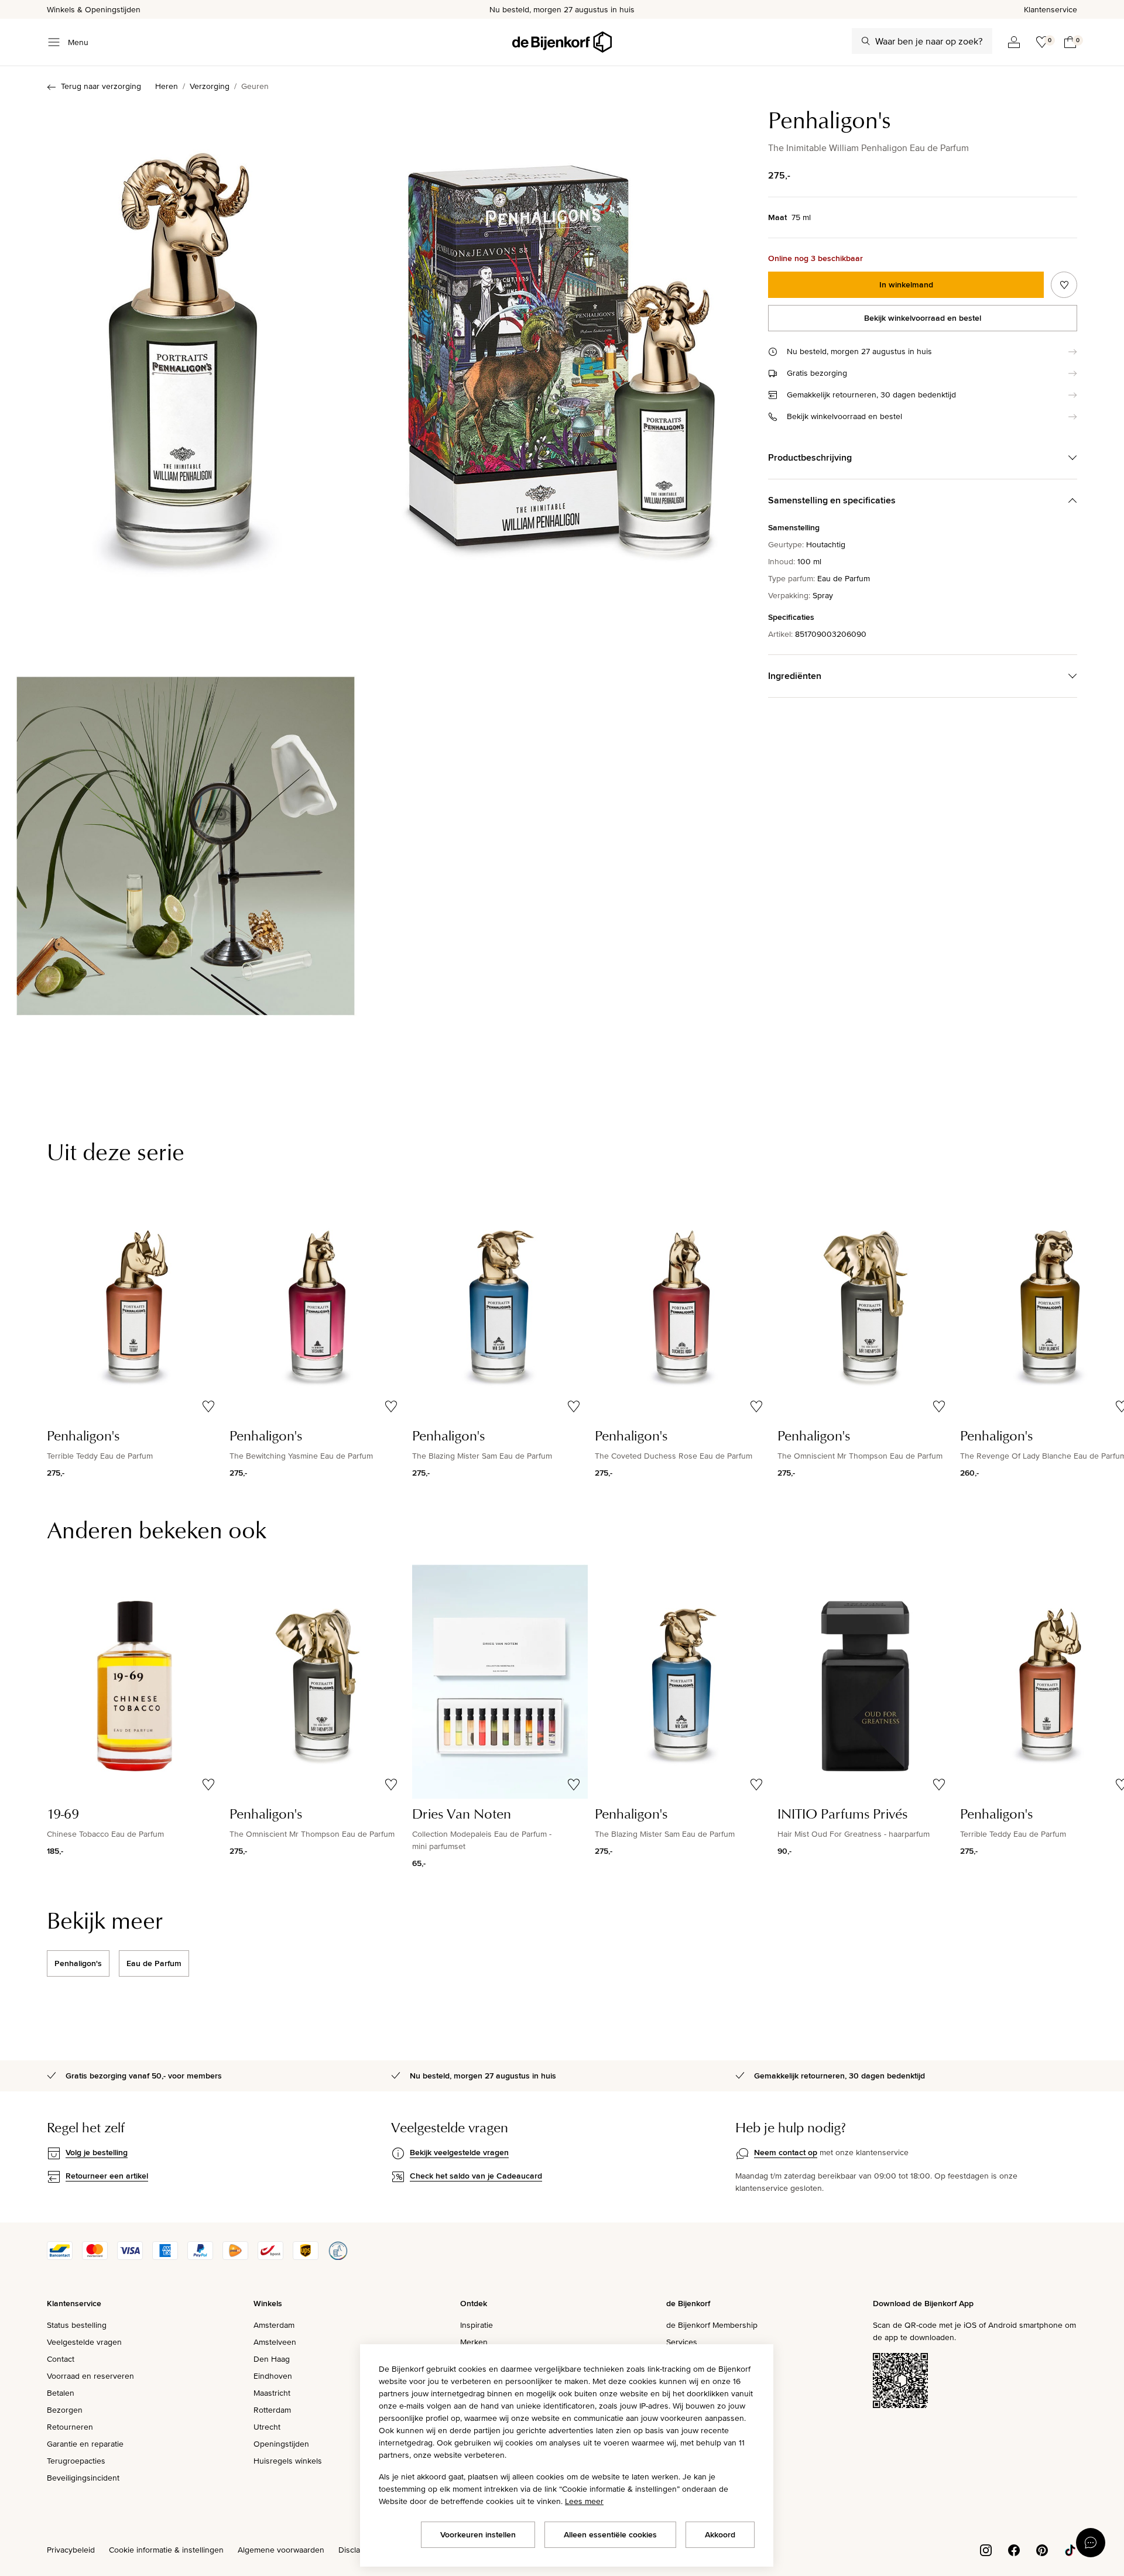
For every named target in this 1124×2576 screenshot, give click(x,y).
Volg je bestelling (97, 2152)
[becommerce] (338, 2257)
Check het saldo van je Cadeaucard (476, 2176)
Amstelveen (275, 2342)
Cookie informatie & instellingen (166, 2550)
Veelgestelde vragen (84, 2342)
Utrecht (267, 2427)
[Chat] (1091, 2543)
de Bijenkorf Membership (712, 2325)
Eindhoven (273, 2376)
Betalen (61, 2393)
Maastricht (272, 2393)
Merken (474, 2342)
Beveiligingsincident (83, 2478)
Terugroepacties (76, 2461)
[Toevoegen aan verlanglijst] (1064, 285)
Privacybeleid (71, 2550)
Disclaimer (357, 2550)
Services (682, 2342)
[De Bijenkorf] (562, 42)
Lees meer (584, 2501)
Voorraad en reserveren (90, 2376)
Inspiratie (477, 2325)
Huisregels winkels (288, 2461)
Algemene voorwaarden (281, 2550)
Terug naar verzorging (101, 86)
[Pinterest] (1042, 2549)
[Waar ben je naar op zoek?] (866, 41)
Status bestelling (77, 2325)
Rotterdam (272, 2410)
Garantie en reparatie (85, 2444)
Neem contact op (786, 2152)
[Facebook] (1014, 2549)
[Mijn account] (1014, 42)
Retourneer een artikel (107, 2176)
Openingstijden (281, 2444)
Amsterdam (274, 2325)
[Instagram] (986, 2549)
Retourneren (70, 2427)
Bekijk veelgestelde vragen (459, 2152)
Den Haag (272, 2359)
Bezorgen (65, 2410)
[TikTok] (1070, 2549)
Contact (61, 2359)
